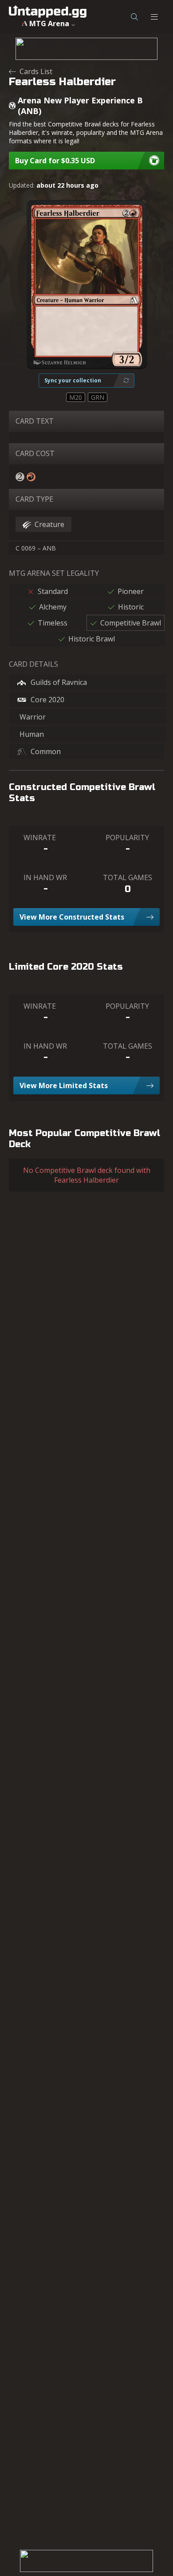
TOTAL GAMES (128, 877)
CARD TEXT (35, 421)
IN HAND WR (45, 877)
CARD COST (35, 453)
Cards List (36, 71)
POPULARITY (127, 838)
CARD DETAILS (33, 664)
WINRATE (40, 838)
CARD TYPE (34, 499)
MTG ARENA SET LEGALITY (54, 573)
